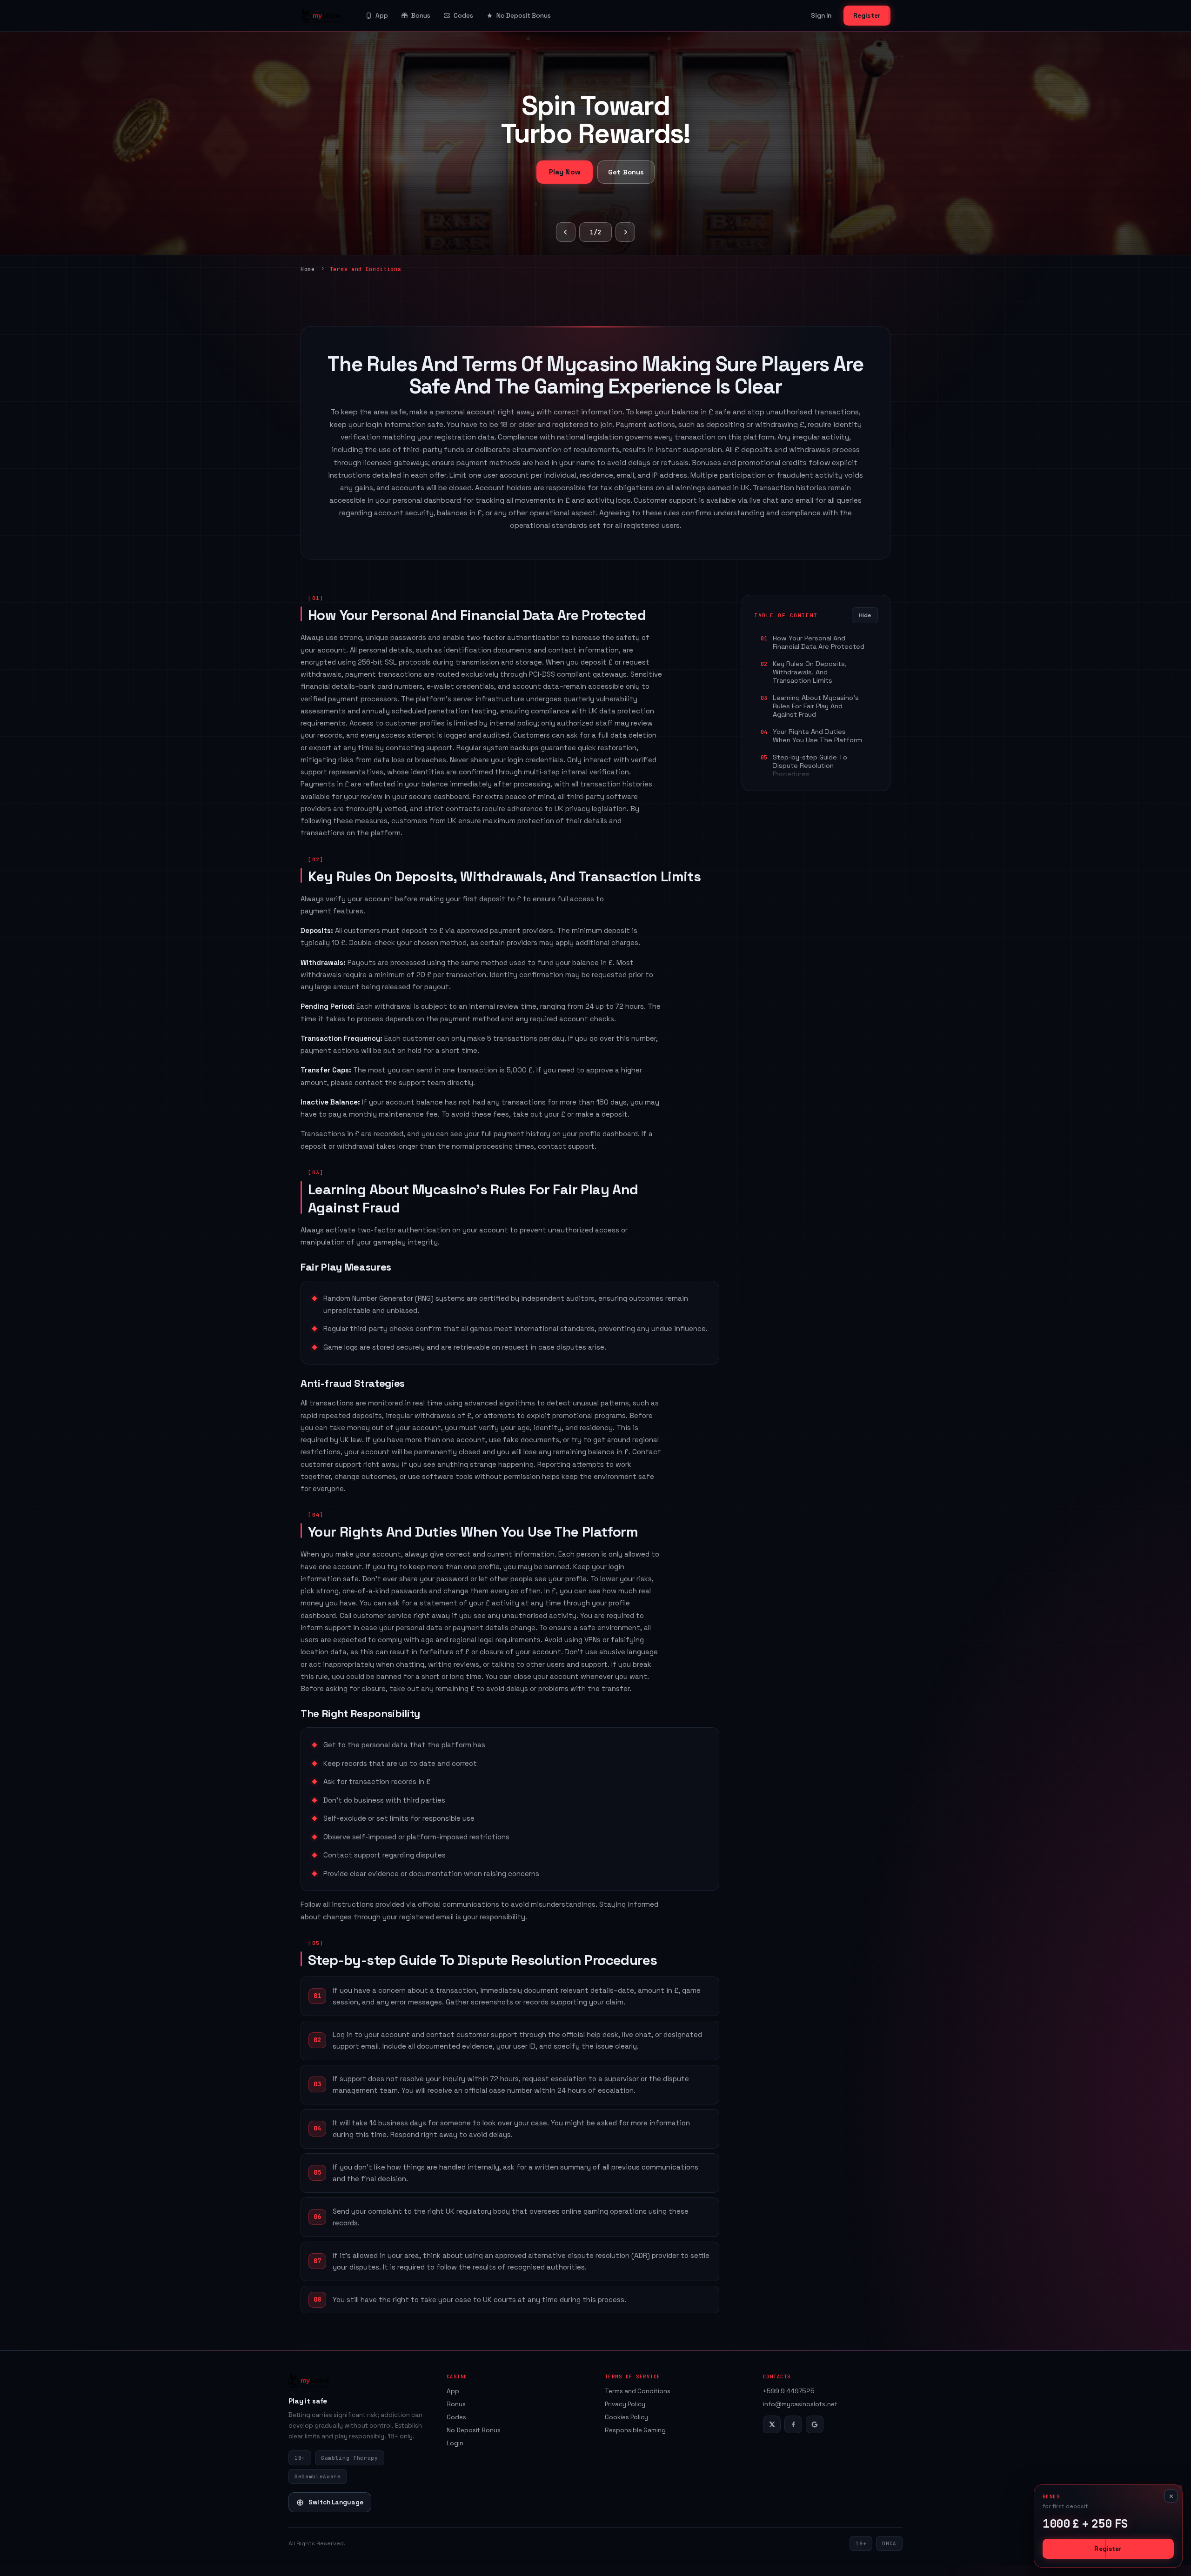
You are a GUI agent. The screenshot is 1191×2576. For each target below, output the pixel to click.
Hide (865, 615)
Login (455, 2443)
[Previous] (566, 232)
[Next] (625, 232)
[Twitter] (772, 2424)
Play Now (565, 172)
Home (308, 269)
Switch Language (336, 2502)
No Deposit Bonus (524, 16)
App (382, 16)
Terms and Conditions (638, 2391)
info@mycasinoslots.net (800, 2404)
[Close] (1171, 2496)
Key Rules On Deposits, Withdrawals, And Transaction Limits (810, 672)
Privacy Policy (625, 2404)
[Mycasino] (321, 16)
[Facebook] (793, 2424)
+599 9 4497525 (789, 2391)
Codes (463, 16)
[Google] (815, 2424)
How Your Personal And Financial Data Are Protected (819, 642)
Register (867, 16)
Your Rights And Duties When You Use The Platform (817, 736)
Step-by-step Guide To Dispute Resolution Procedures (810, 765)
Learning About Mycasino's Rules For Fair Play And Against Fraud (816, 706)
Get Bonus (626, 172)
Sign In (821, 16)
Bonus (421, 16)
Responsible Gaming (635, 2430)
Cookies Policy (626, 2417)
